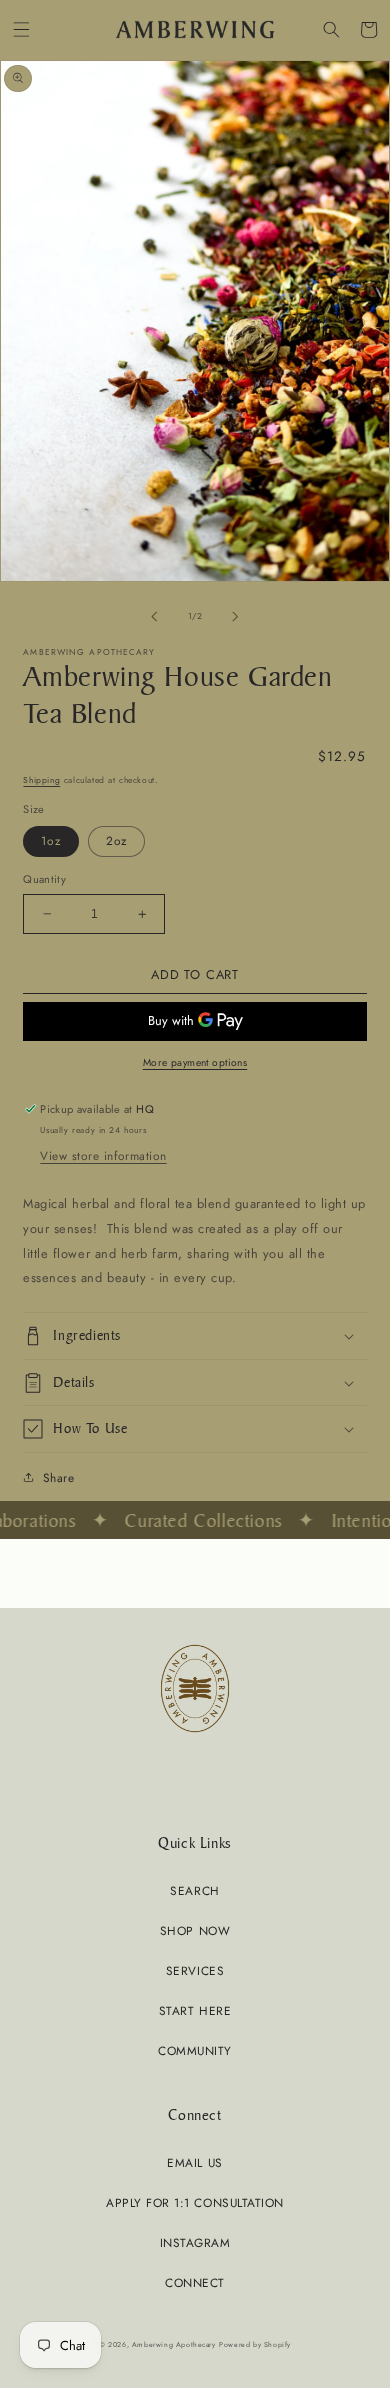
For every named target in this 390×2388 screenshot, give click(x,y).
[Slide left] (154, 617)
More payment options (195, 1062)
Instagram (195, 2242)
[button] (21, 29)
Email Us (194, 2162)
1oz (51, 840)
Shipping (41, 780)
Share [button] (58, 1477)
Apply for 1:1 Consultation (194, 2202)
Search (194, 1890)
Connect (195, 2282)
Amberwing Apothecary (174, 2344)
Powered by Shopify (255, 2344)
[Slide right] (236, 617)
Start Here (195, 2010)
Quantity (44, 879)
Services (195, 1970)
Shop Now (195, 1930)
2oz (117, 840)
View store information (103, 1155)
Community (195, 2050)
